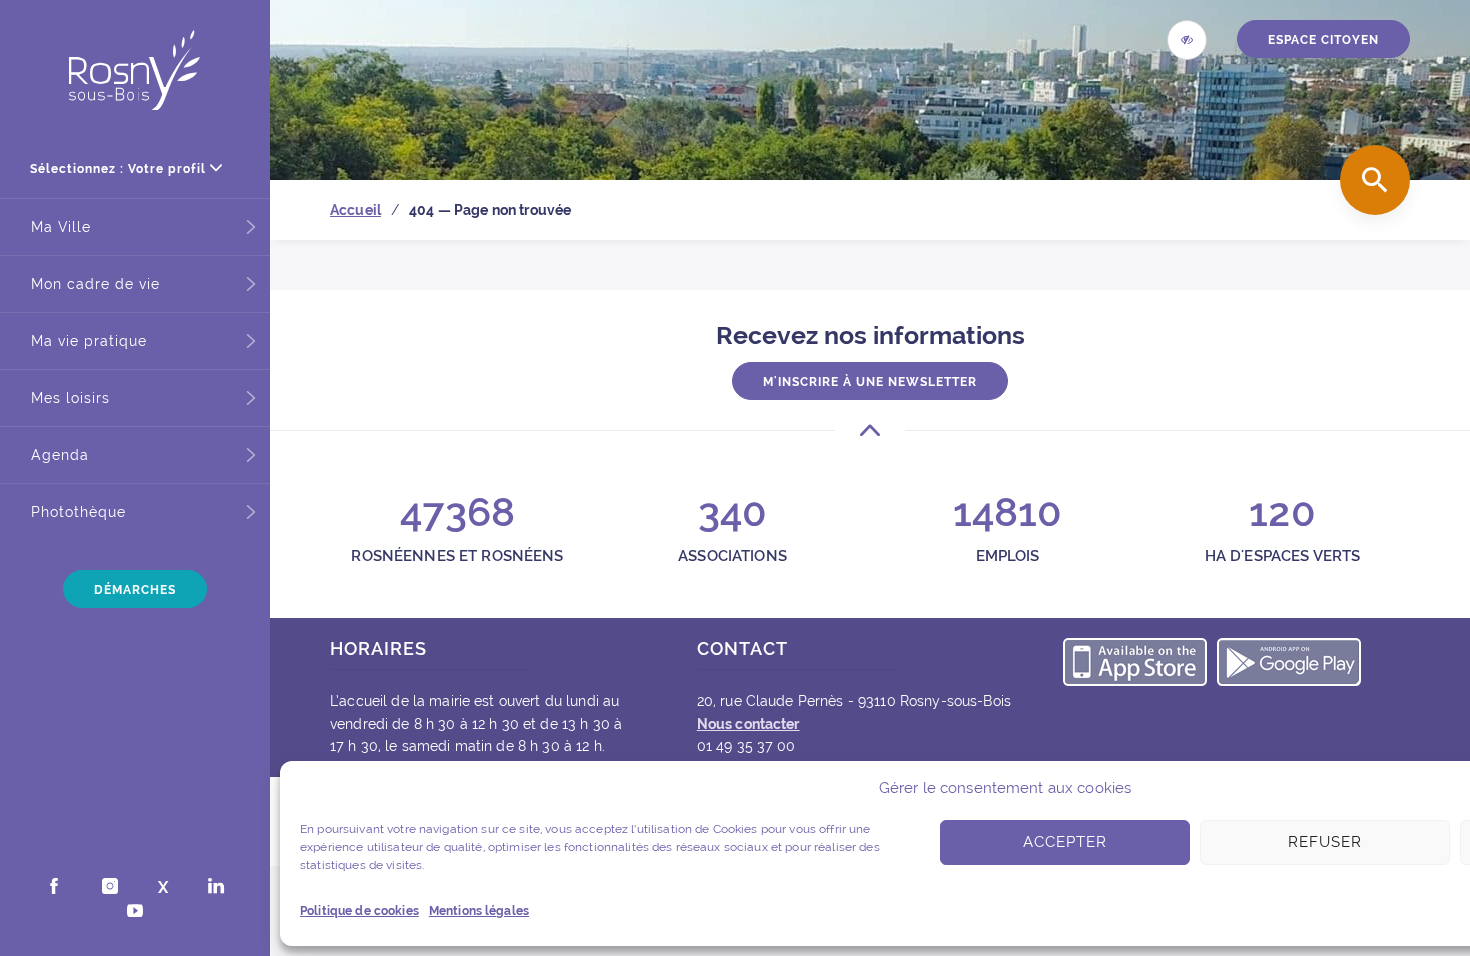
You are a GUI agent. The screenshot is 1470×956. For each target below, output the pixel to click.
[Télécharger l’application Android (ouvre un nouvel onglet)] (1289, 665)
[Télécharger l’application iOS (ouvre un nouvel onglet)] (1135, 665)
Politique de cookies (359, 911)
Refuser (1325, 842)
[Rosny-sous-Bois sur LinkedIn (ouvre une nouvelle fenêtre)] (216, 888)
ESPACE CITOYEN (1323, 40)
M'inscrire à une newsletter (870, 382)
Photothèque (78, 512)
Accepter (1065, 842)
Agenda (60, 455)
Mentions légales (479, 911)
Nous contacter (748, 724)
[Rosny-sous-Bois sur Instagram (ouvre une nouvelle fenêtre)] (110, 888)
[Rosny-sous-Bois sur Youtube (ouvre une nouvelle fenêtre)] (135, 913)
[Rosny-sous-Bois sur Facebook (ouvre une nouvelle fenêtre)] (54, 888)
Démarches (135, 590)
